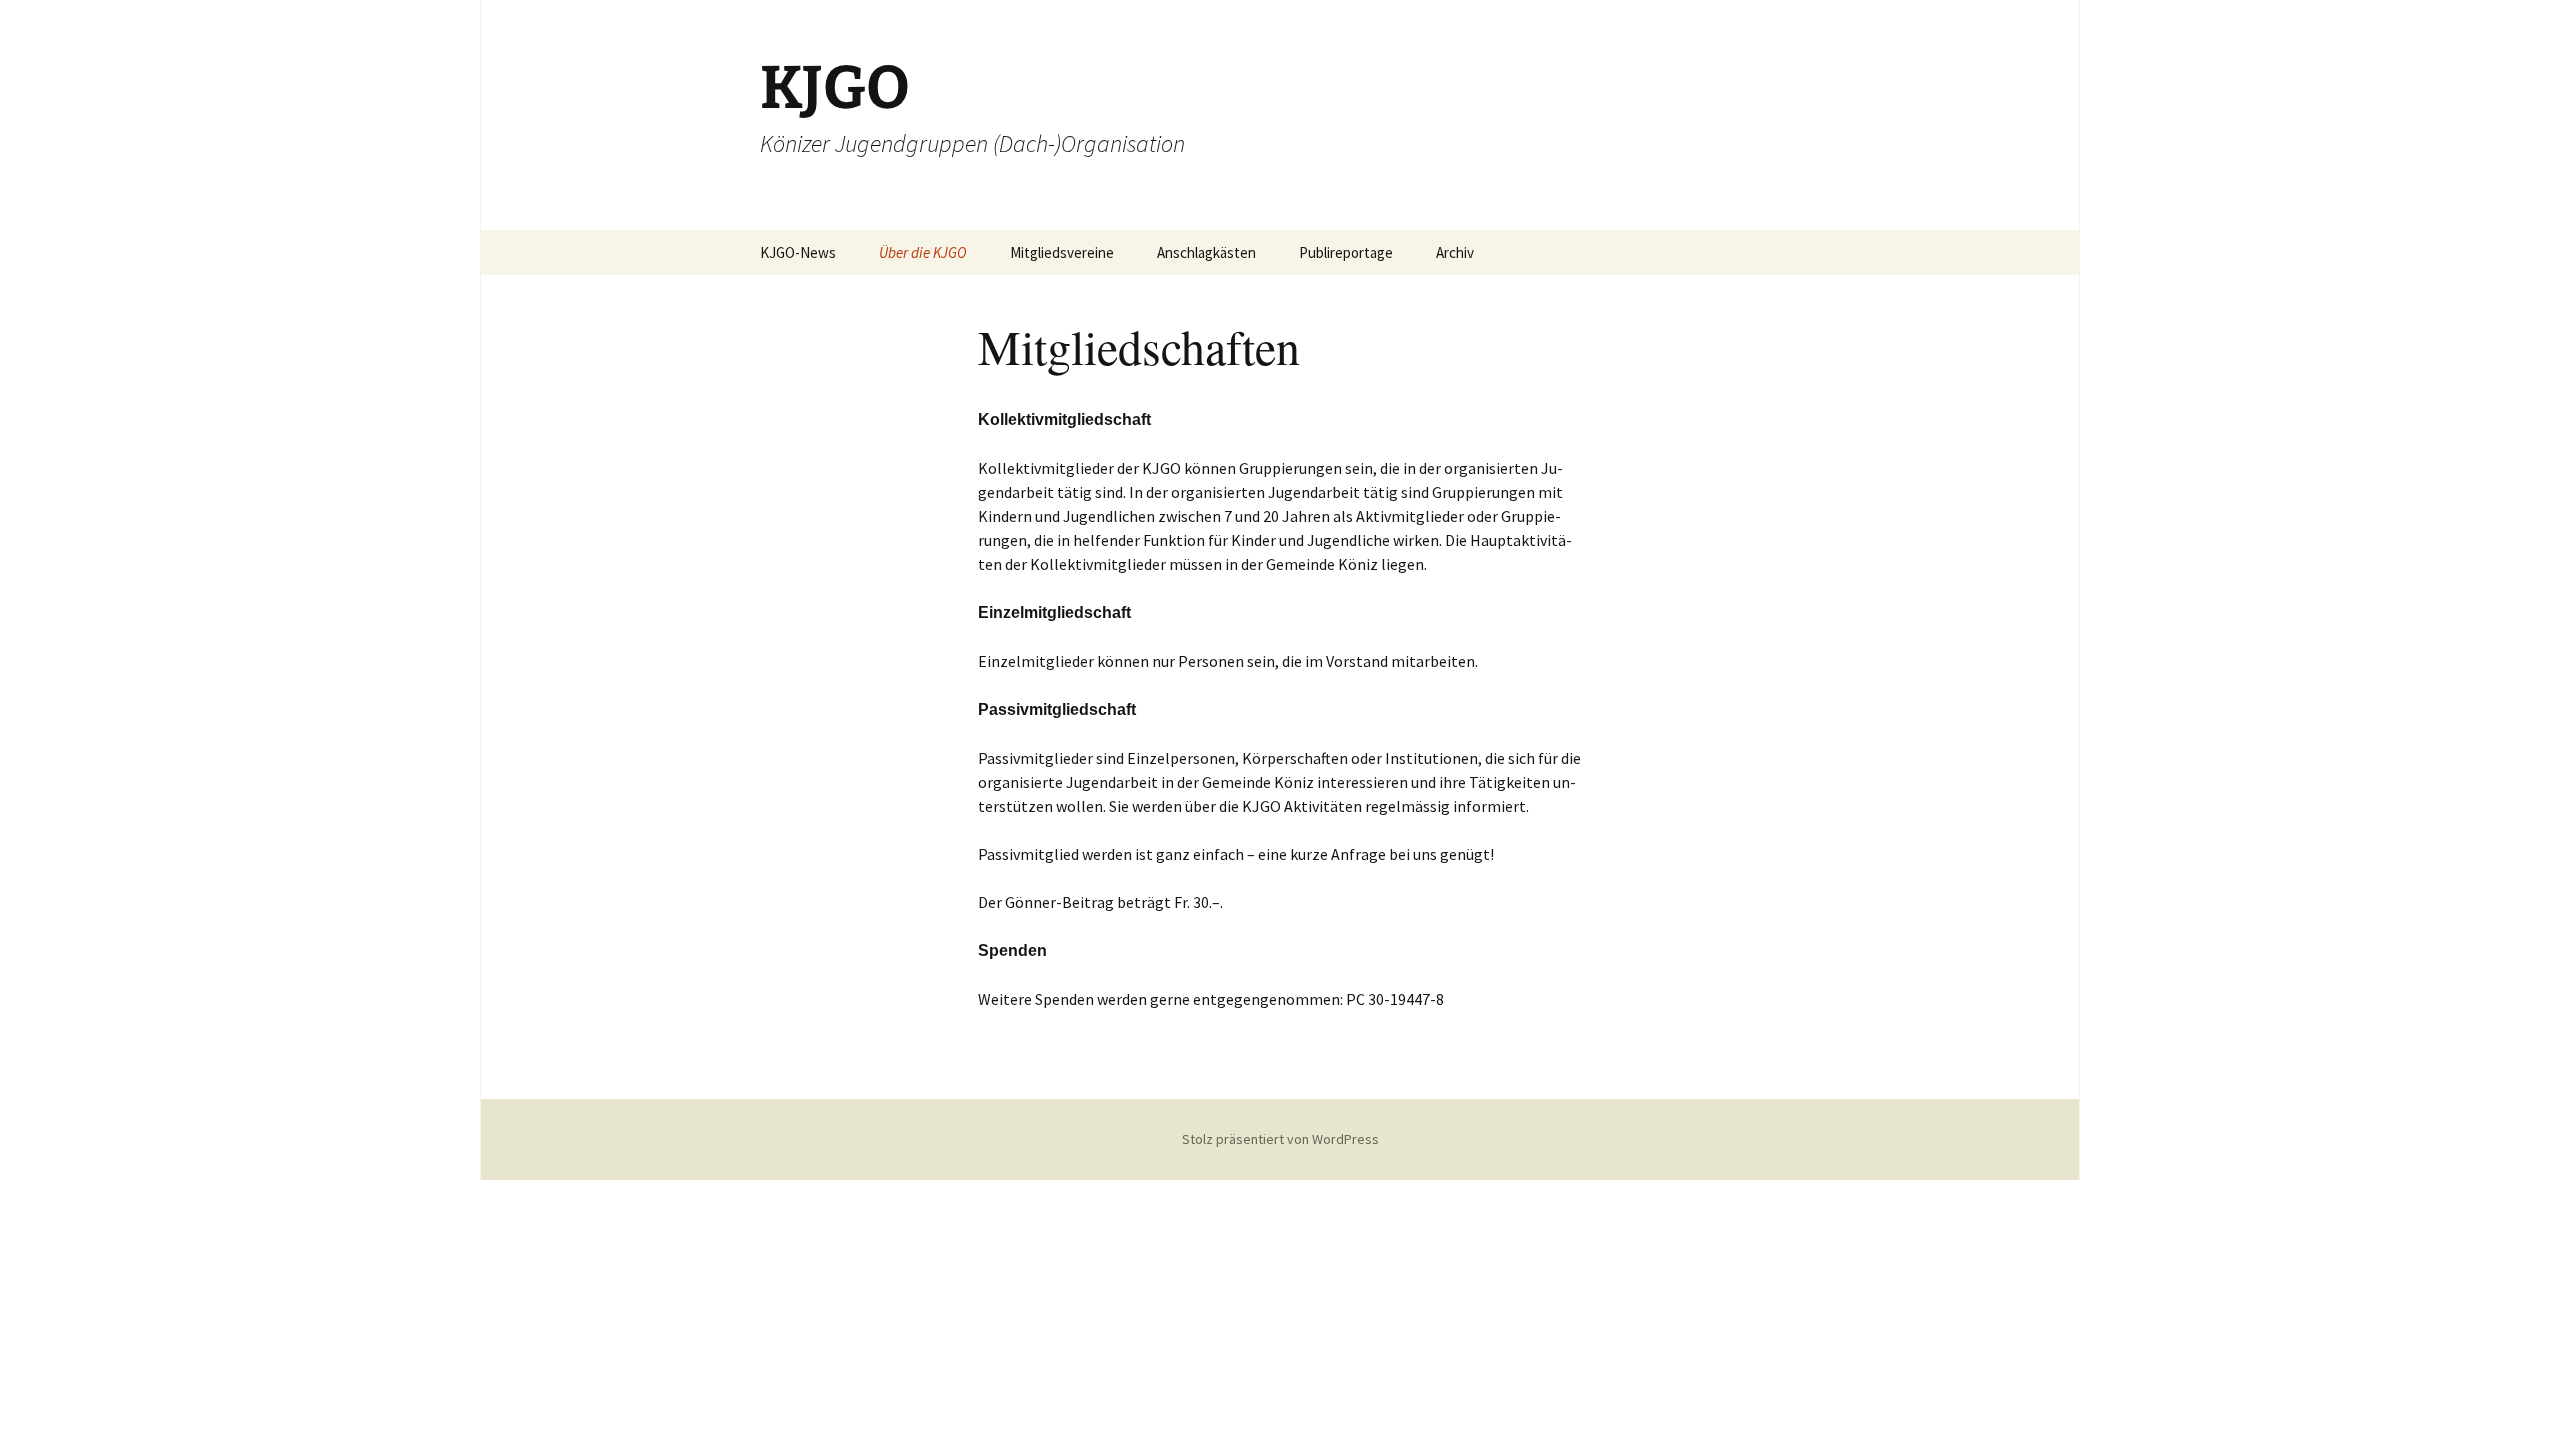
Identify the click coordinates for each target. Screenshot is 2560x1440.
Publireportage (1346, 252)
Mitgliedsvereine (1062, 252)
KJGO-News (798, 252)
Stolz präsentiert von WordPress (1280, 1139)
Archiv (1455, 252)
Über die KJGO (923, 252)
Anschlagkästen (1206, 252)
